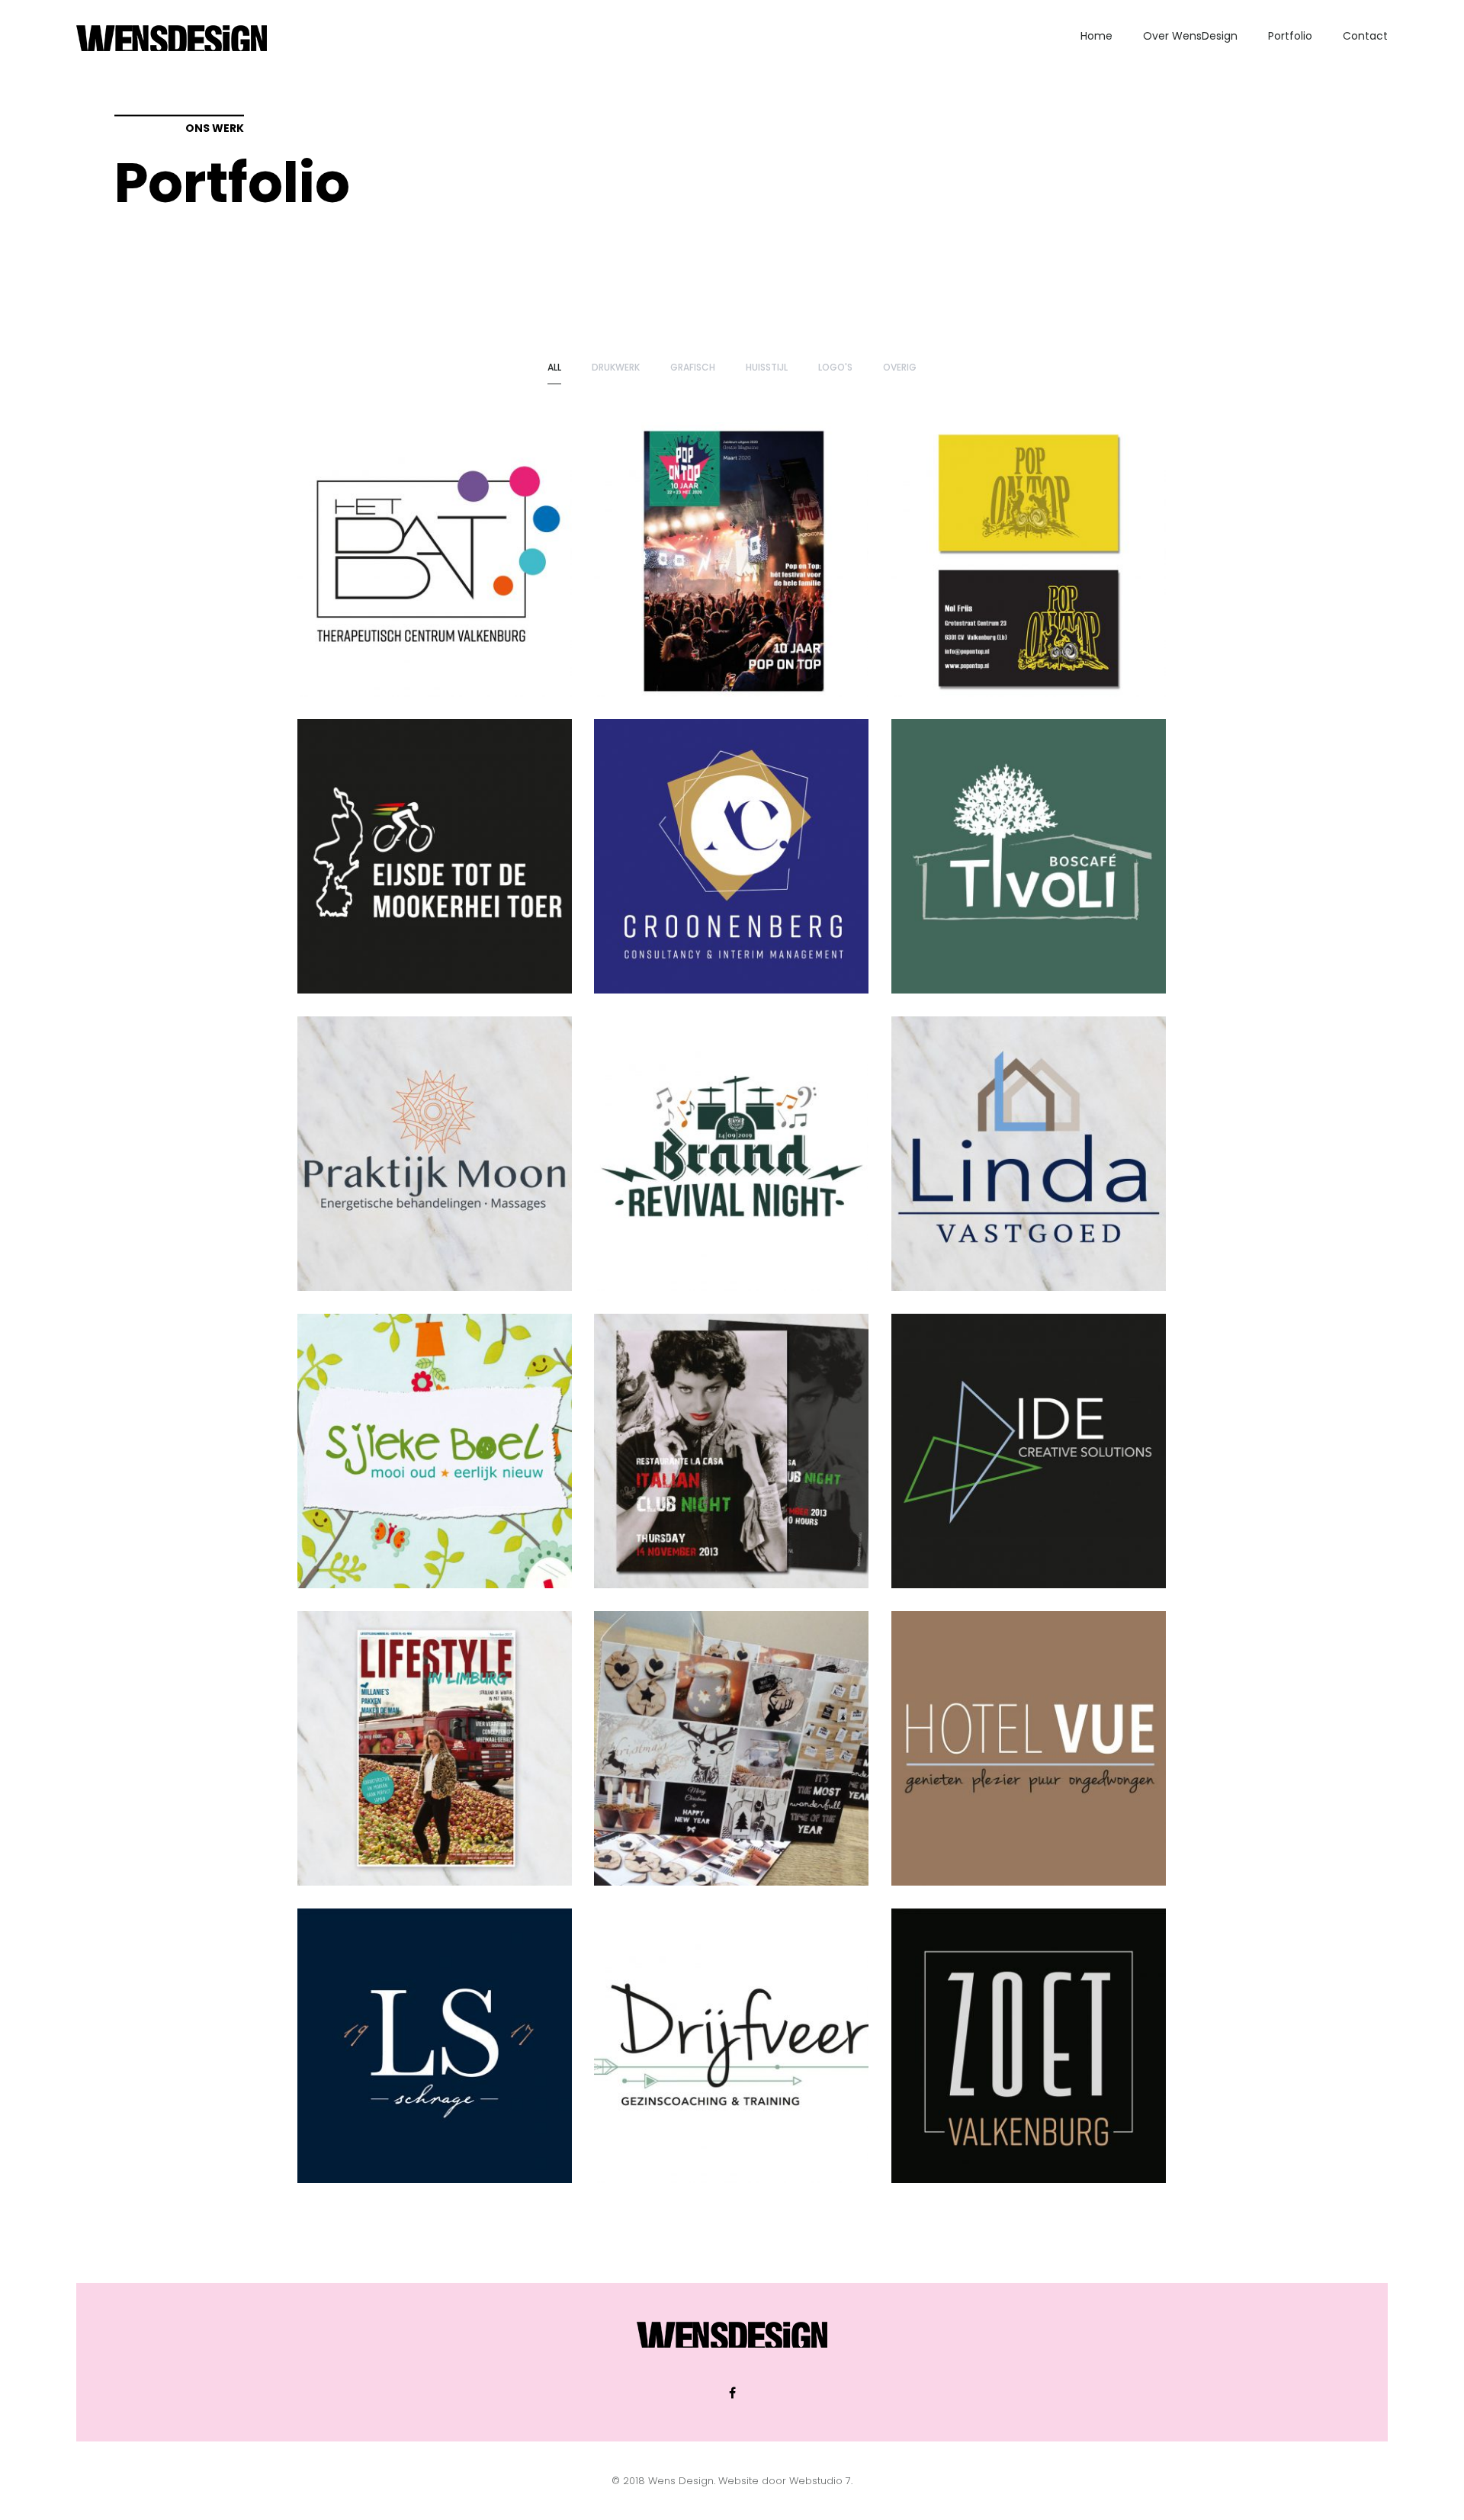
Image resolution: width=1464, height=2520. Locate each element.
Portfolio (1290, 36)
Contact (1365, 36)
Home (1096, 36)
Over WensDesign (1190, 36)
